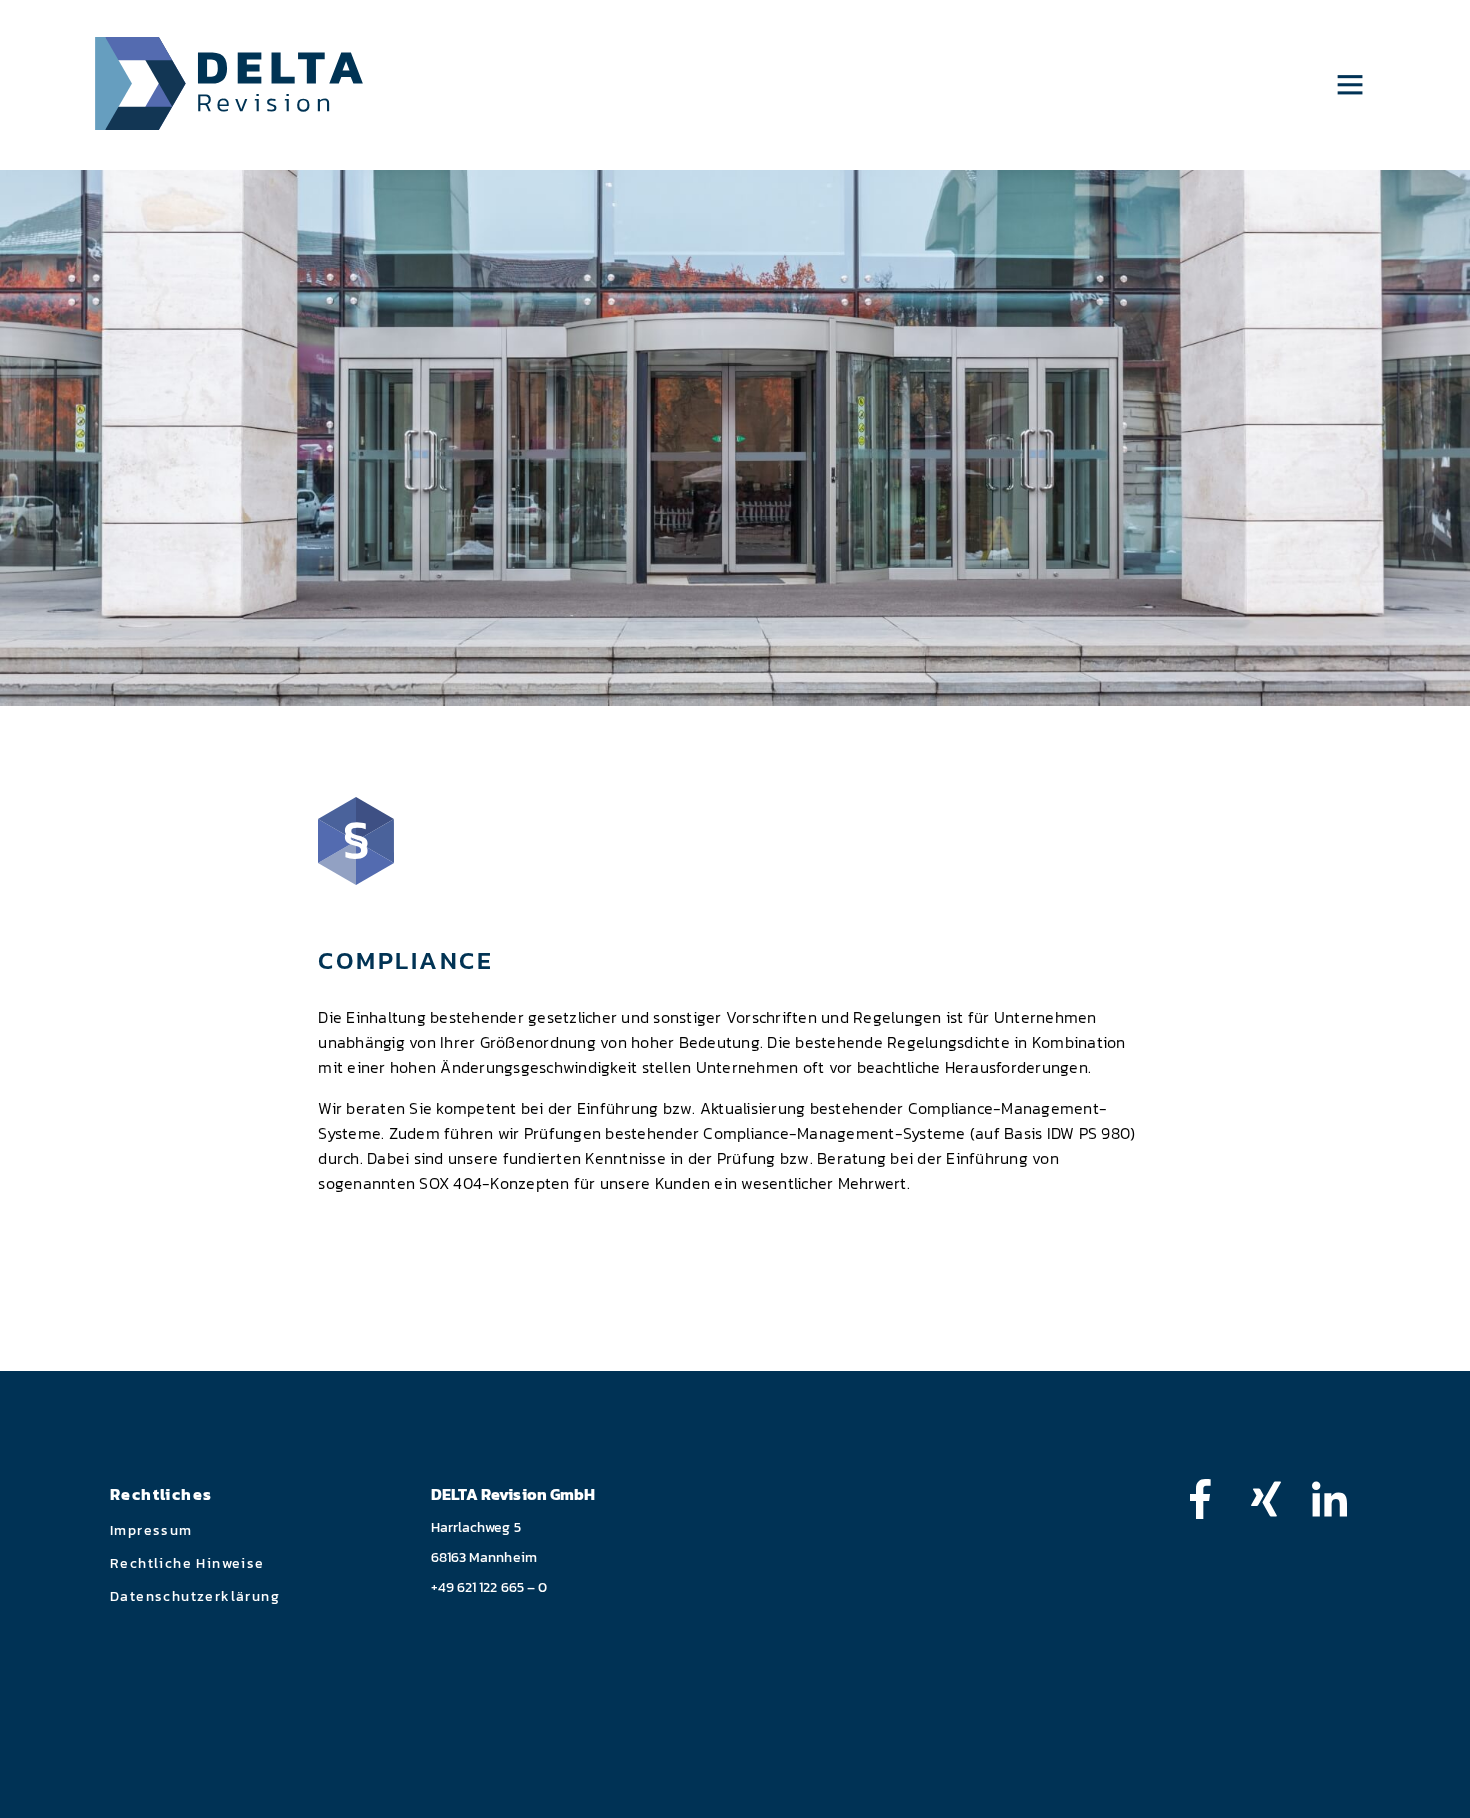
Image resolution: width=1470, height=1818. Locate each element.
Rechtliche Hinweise (187, 1563)
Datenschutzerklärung (195, 1596)
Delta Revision (229, 83)
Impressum (151, 1530)
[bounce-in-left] (1210, 1499)
